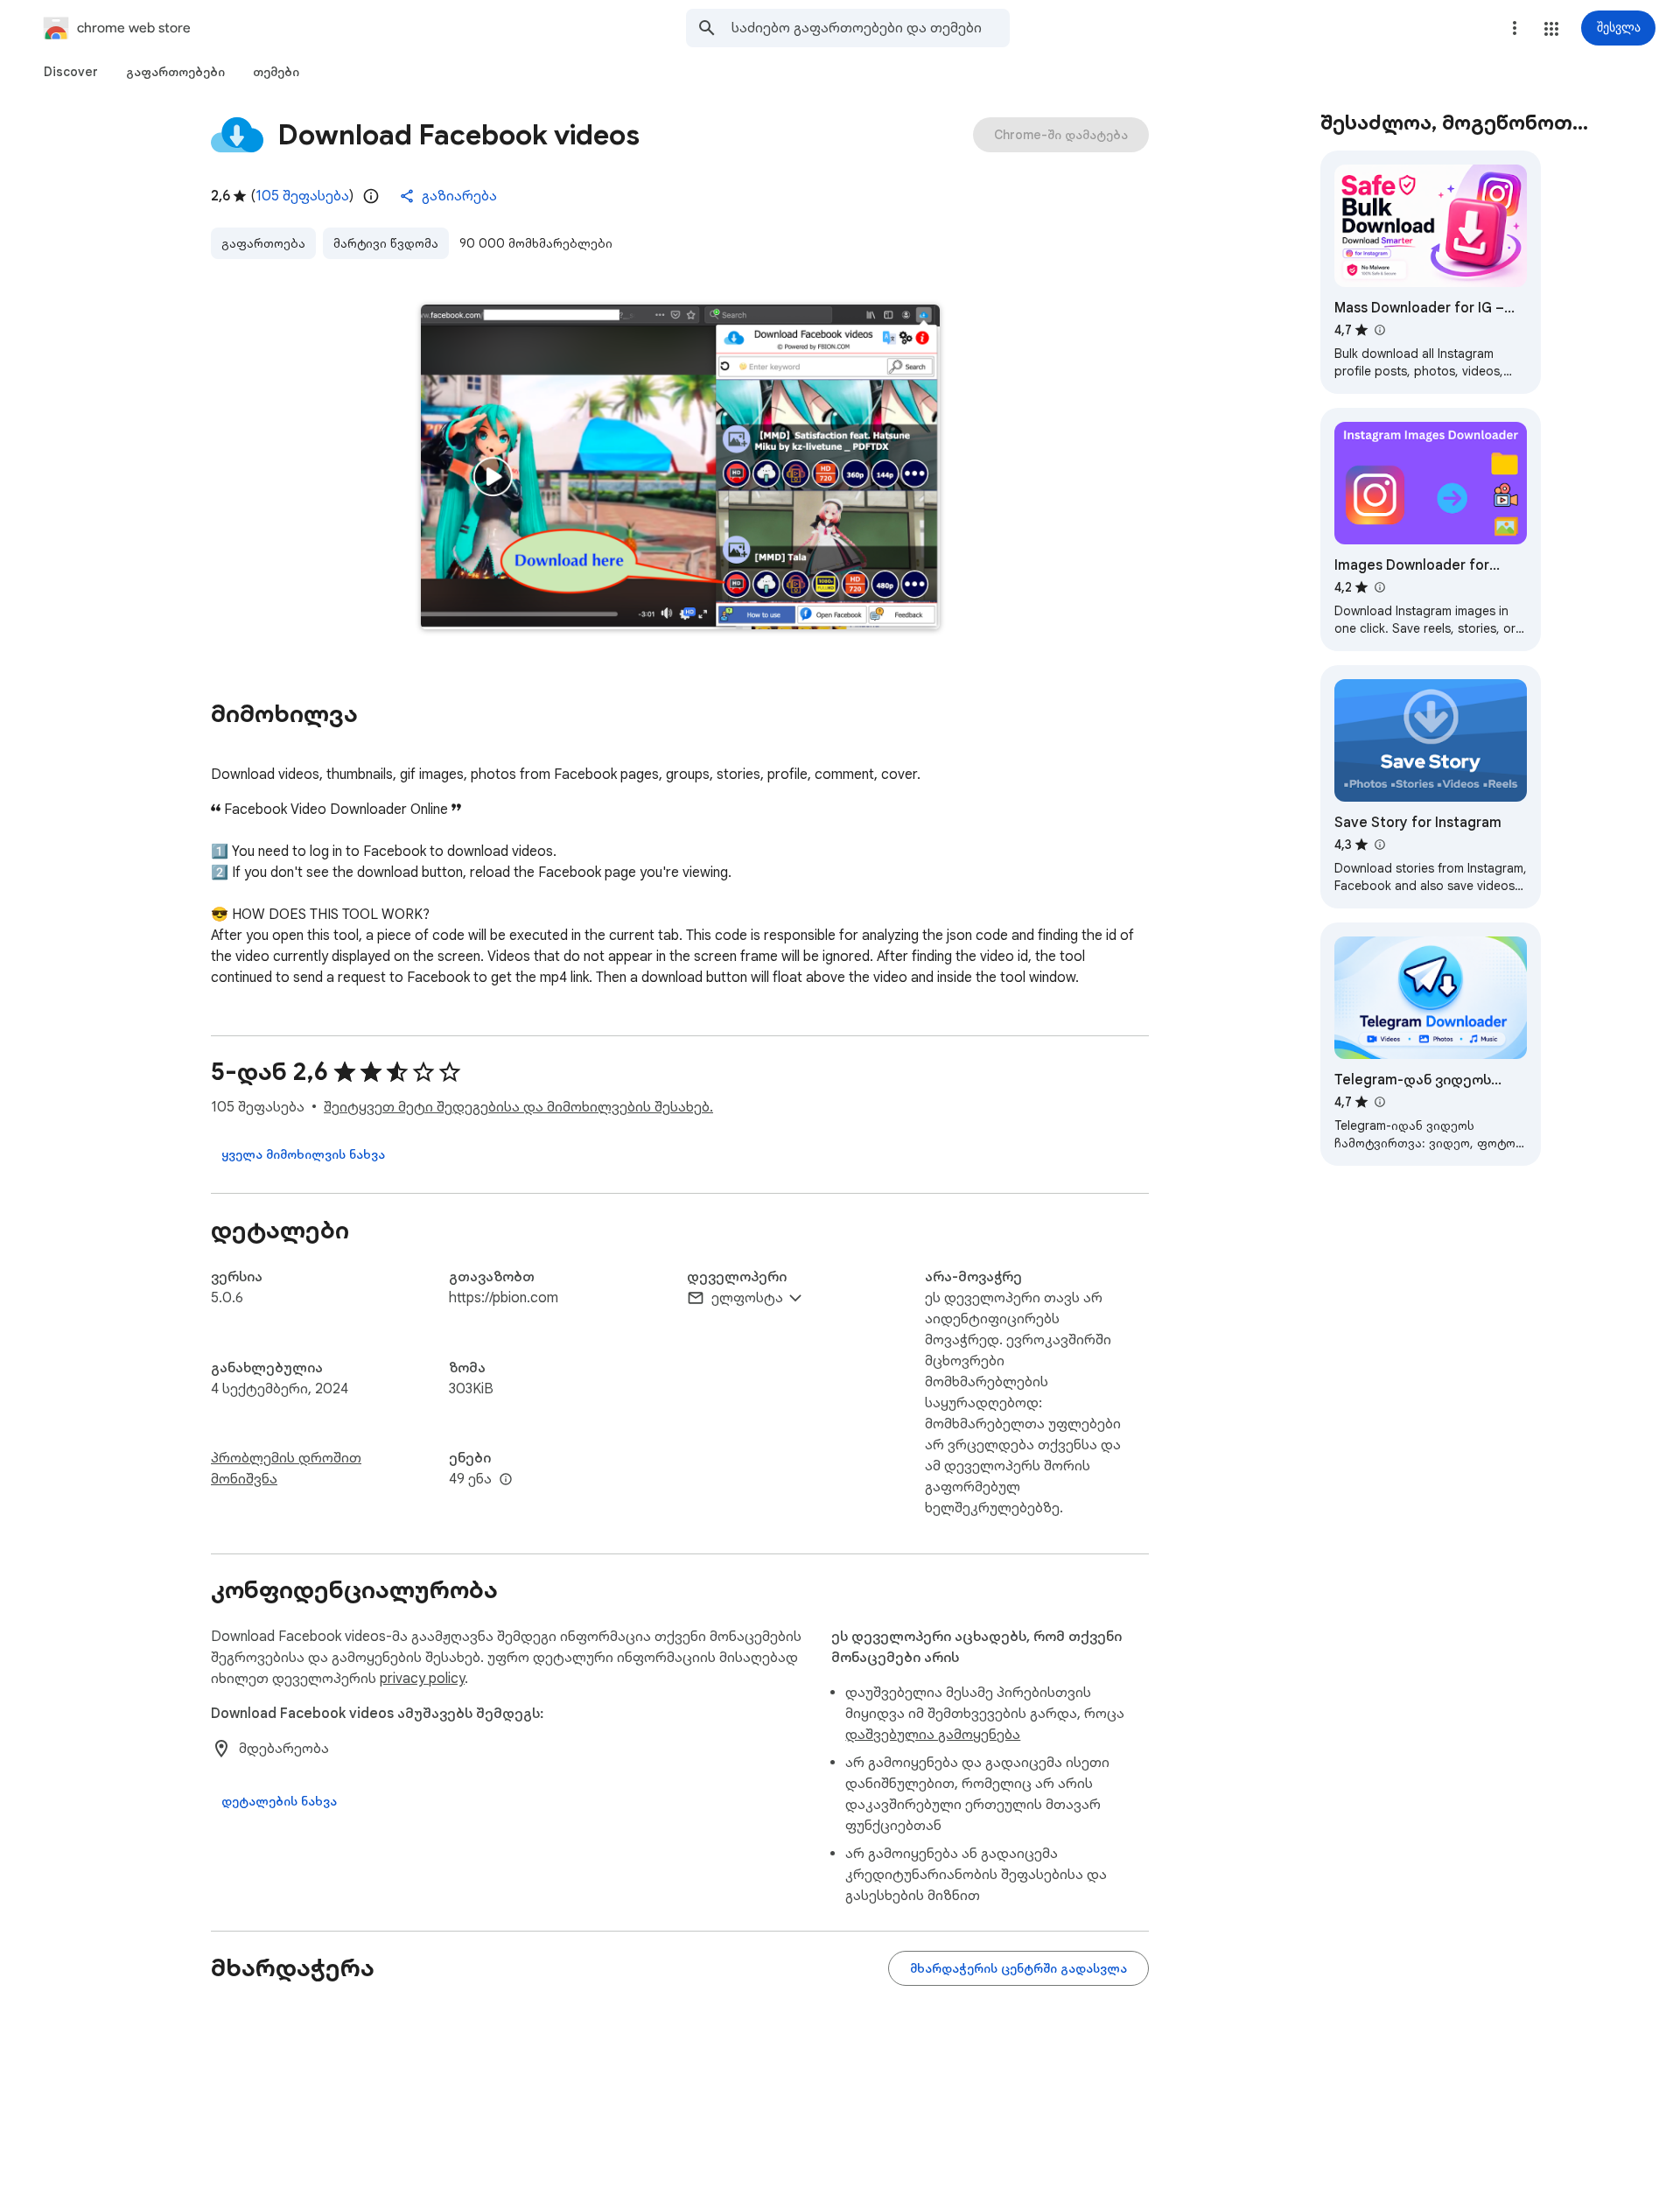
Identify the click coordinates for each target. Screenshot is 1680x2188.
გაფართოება (263, 243)
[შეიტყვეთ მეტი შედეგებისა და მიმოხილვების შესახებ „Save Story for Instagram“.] (1379, 845)
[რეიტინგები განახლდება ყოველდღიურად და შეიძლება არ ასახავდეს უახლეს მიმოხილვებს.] (371, 196)
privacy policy (422, 1679)
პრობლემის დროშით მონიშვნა (286, 1469)
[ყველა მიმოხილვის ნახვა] (303, 1154)
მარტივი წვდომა (386, 243)
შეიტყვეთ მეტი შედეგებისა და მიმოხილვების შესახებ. (518, 1107)
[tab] (71, 72)
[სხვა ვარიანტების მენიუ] (1515, 28)
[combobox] (871, 28)
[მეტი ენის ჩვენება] (506, 1480)
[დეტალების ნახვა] (279, 1801)
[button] (1551, 29)
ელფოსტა (747, 1298)
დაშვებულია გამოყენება (933, 1735)
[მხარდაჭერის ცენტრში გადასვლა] (1018, 1968)
